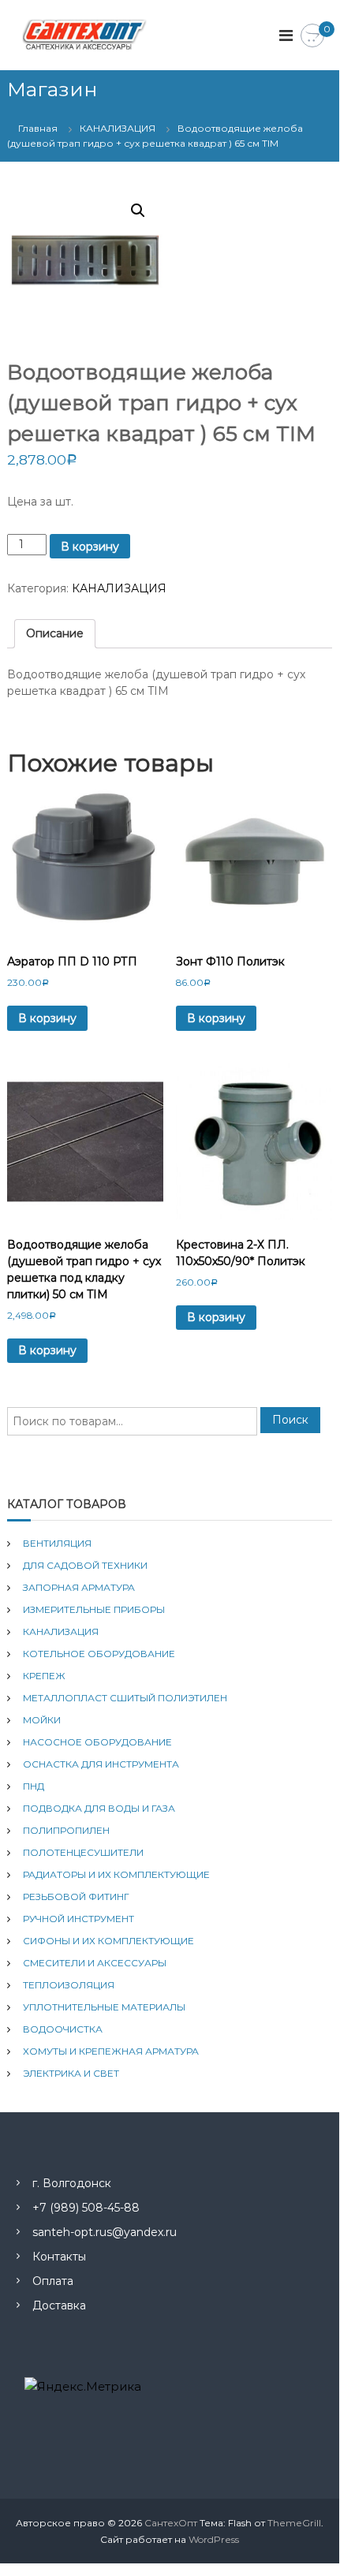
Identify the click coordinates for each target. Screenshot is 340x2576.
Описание (55, 633)
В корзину (90, 547)
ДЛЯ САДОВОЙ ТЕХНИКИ (85, 1565)
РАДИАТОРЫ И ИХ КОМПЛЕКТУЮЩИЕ (116, 1874)
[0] (312, 36)
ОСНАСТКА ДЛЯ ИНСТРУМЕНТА (101, 1764)
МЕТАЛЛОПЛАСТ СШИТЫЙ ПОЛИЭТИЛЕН (125, 1698)
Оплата (53, 2281)
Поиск (290, 1420)
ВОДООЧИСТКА (63, 2029)
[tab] (55, 634)
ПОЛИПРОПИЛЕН (66, 1830)
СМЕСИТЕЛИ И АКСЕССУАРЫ (95, 1963)
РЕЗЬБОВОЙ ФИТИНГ (76, 1897)
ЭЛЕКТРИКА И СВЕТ (71, 2073)
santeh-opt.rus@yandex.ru (105, 2232)
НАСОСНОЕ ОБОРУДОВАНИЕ (97, 1742)
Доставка (59, 2305)
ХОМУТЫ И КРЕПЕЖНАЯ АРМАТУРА (111, 2051)
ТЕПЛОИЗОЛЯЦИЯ (69, 1985)
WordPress (214, 2539)
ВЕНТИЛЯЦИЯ (57, 1543)
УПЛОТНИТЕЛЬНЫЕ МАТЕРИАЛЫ (104, 2007)
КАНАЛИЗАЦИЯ (118, 128)
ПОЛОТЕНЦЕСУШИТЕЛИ (83, 1852)
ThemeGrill (294, 2523)
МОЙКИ (42, 1720)
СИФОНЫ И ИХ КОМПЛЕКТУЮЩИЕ (108, 1941)
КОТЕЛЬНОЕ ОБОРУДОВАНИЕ (99, 1654)
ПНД (34, 1786)
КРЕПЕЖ (44, 1676)
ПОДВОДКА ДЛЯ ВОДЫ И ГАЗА (99, 1808)
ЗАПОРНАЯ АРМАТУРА (79, 1587)
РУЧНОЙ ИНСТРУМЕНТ (78, 1919)
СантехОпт (171, 2523)
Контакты (59, 2257)
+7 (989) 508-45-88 (86, 2208)
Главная (38, 128)
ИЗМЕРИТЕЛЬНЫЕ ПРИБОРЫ (94, 1609)
